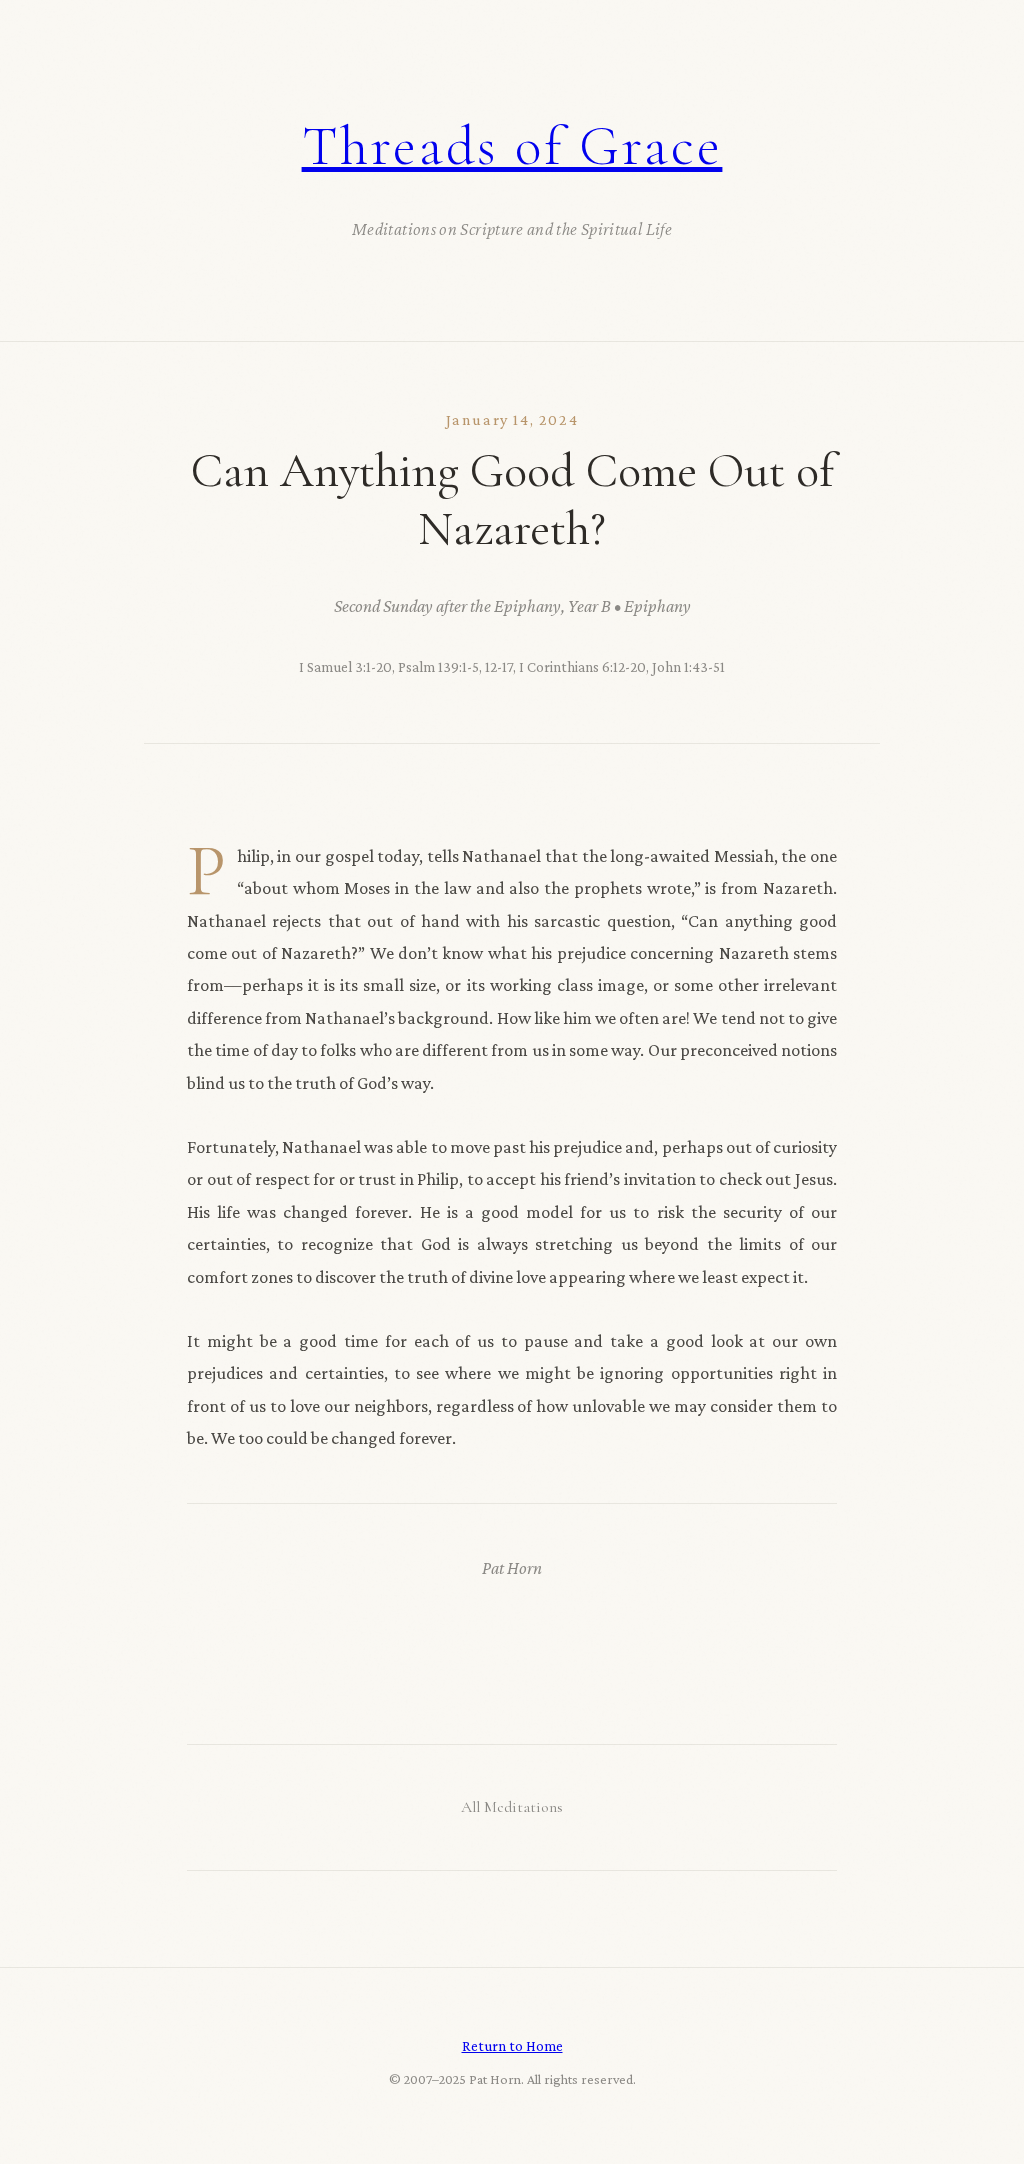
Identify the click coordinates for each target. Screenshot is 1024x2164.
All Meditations (512, 1807)
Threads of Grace (512, 146)
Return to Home (512, 2045)
